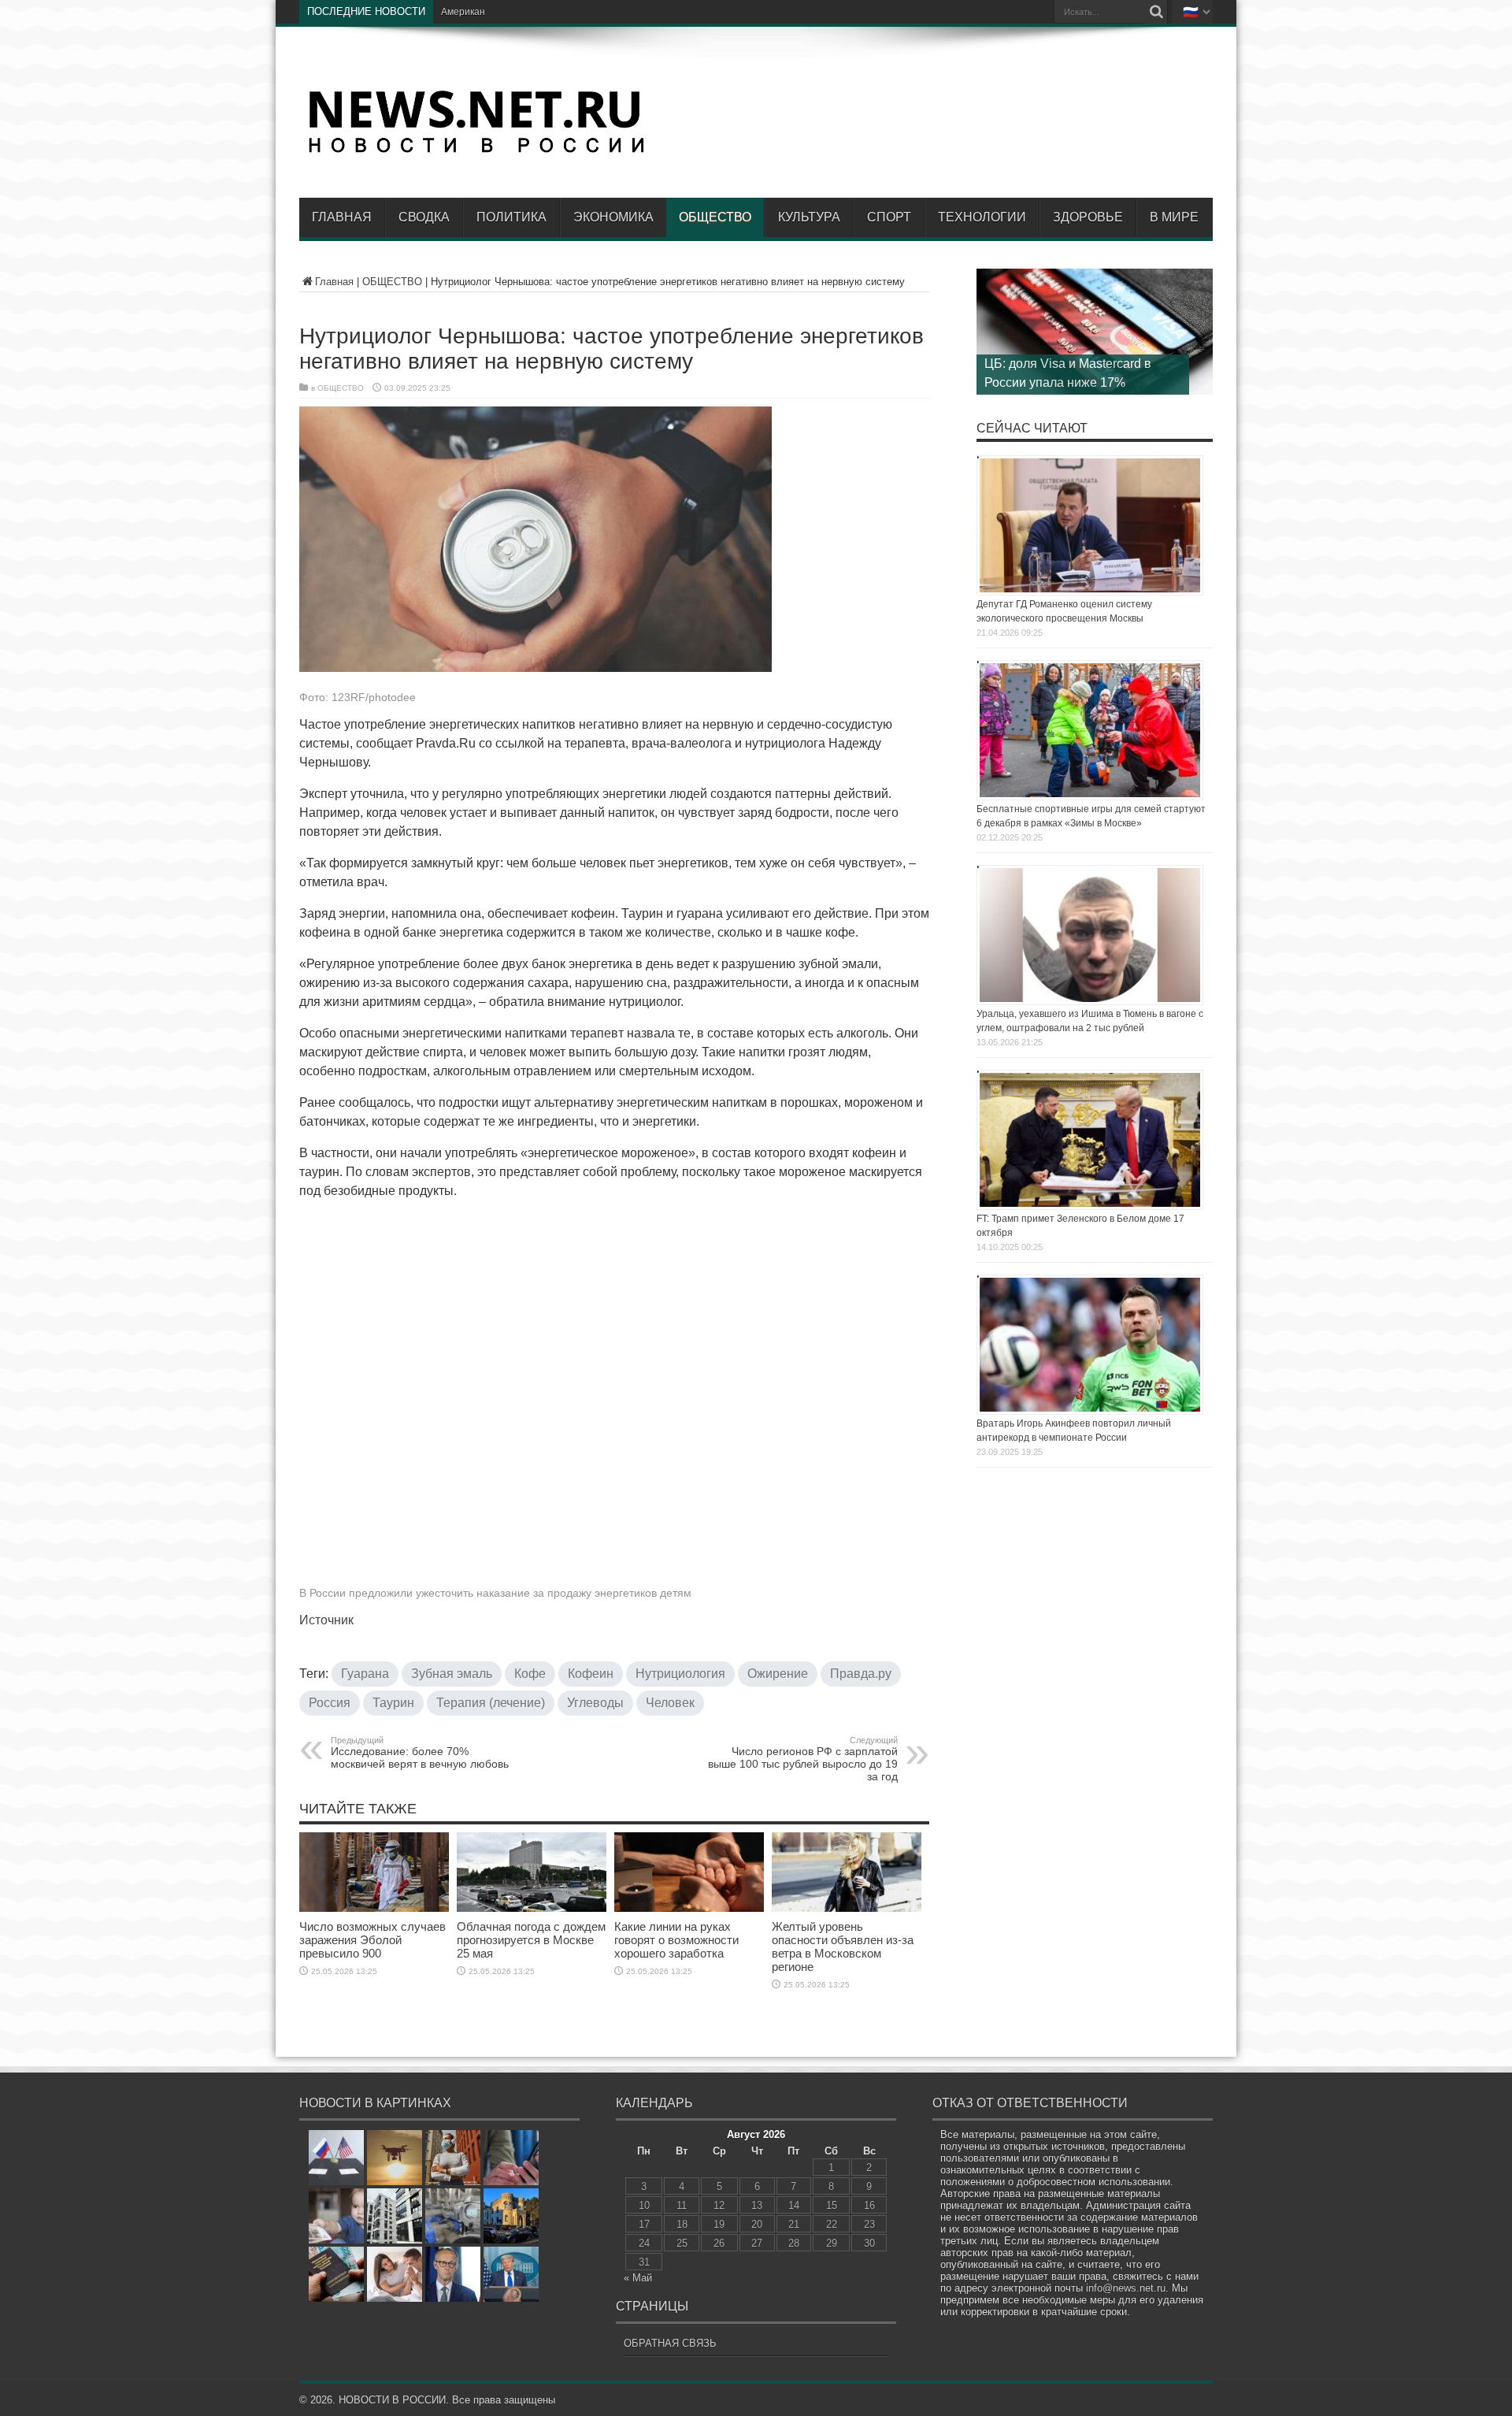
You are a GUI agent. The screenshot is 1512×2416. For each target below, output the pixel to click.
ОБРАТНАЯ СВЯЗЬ (670, 2343)
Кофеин (591, 1674)
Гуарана (365, 1674)
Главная (342, 217)
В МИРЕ (1174, 217)
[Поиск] (1156, 12)
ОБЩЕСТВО (715, 217)
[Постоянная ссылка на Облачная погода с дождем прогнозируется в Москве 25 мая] (532, 1908)
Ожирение (778, 1674)
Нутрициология (680, 1674)
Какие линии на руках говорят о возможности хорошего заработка (676, 1940)
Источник (326, 1620)
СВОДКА (424, 217)
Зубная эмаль (452, 1674)
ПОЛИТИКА (511, 217)
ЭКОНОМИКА (613, 217)
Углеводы (595, 1703)
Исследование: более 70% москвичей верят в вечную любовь (420, 1753)
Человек (670, 1703)
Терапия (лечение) (491, 1703)
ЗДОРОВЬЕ (1088, 217)
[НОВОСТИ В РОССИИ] (476, 150)
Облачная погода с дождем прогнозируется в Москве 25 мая (531, 1940)
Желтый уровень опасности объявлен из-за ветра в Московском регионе (843, 1947)
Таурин (393, 1703)
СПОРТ (889, 217)
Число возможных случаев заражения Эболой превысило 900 (372, 1940)
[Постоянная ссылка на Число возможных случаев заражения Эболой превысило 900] (374, 1908)
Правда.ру (861, 1674)
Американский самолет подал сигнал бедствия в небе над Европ (586, 12)
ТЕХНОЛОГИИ (982, 217)
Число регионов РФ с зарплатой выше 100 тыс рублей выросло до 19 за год (803, 1759)
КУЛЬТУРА (809, 217)
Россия (330, 1703)
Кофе (530, 1674)
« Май (638, 2278)
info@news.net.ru (1126, 2288)
